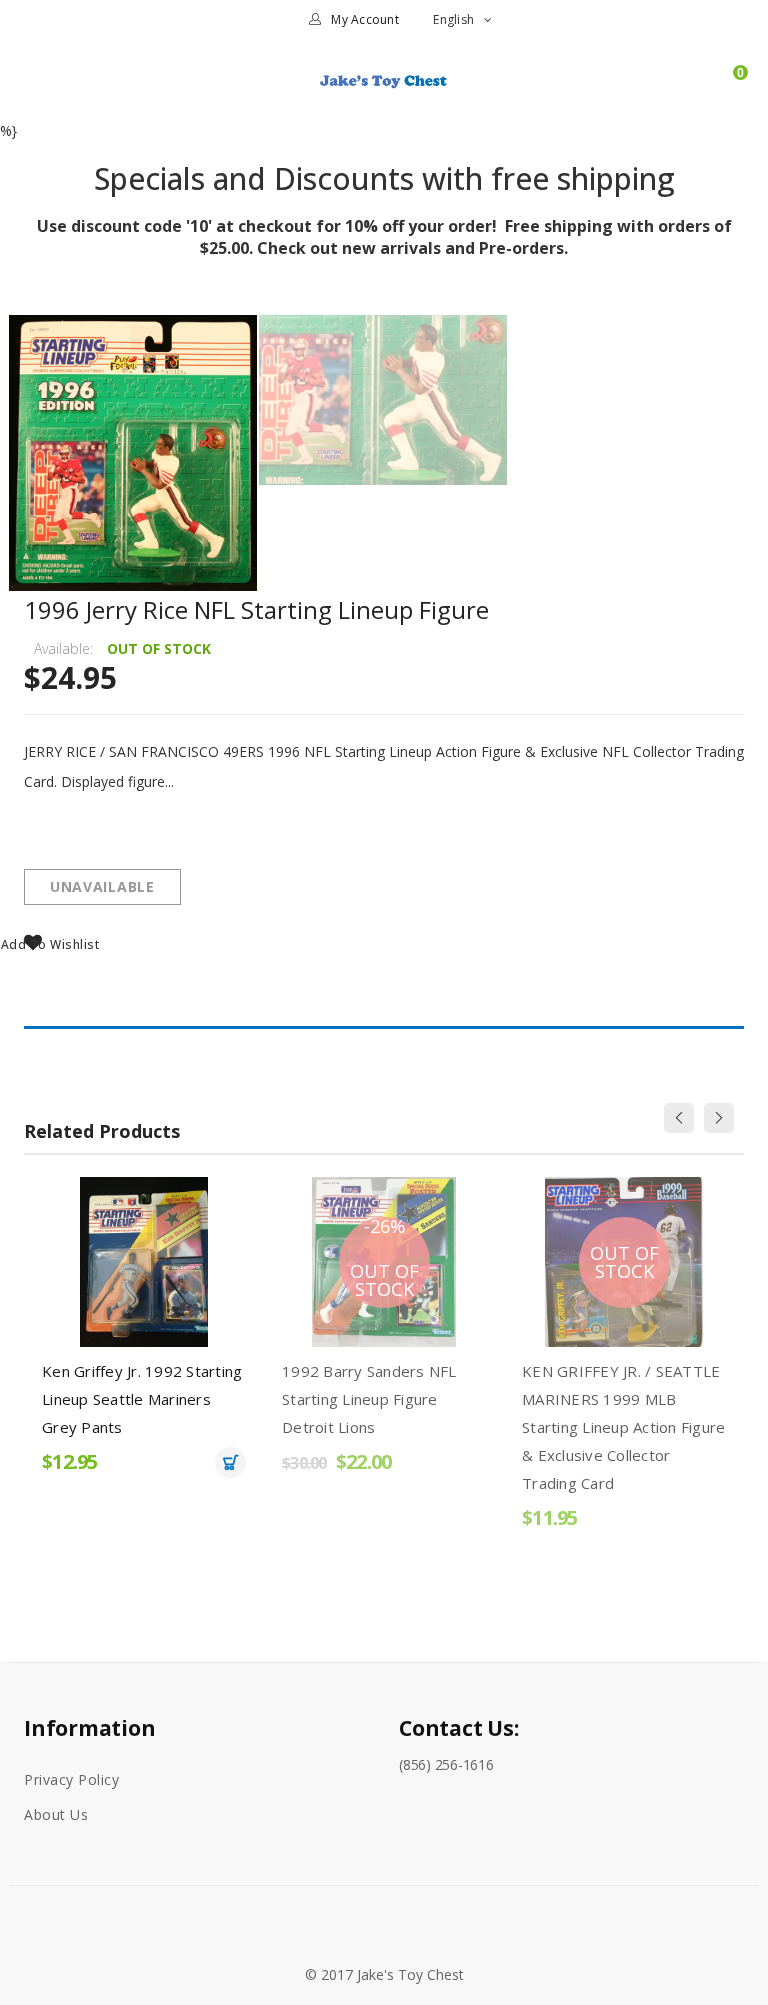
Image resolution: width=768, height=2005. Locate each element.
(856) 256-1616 (446, 1764)
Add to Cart (230, 1462)
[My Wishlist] (696, 89)
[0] (731, 89)
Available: (63, 648)
